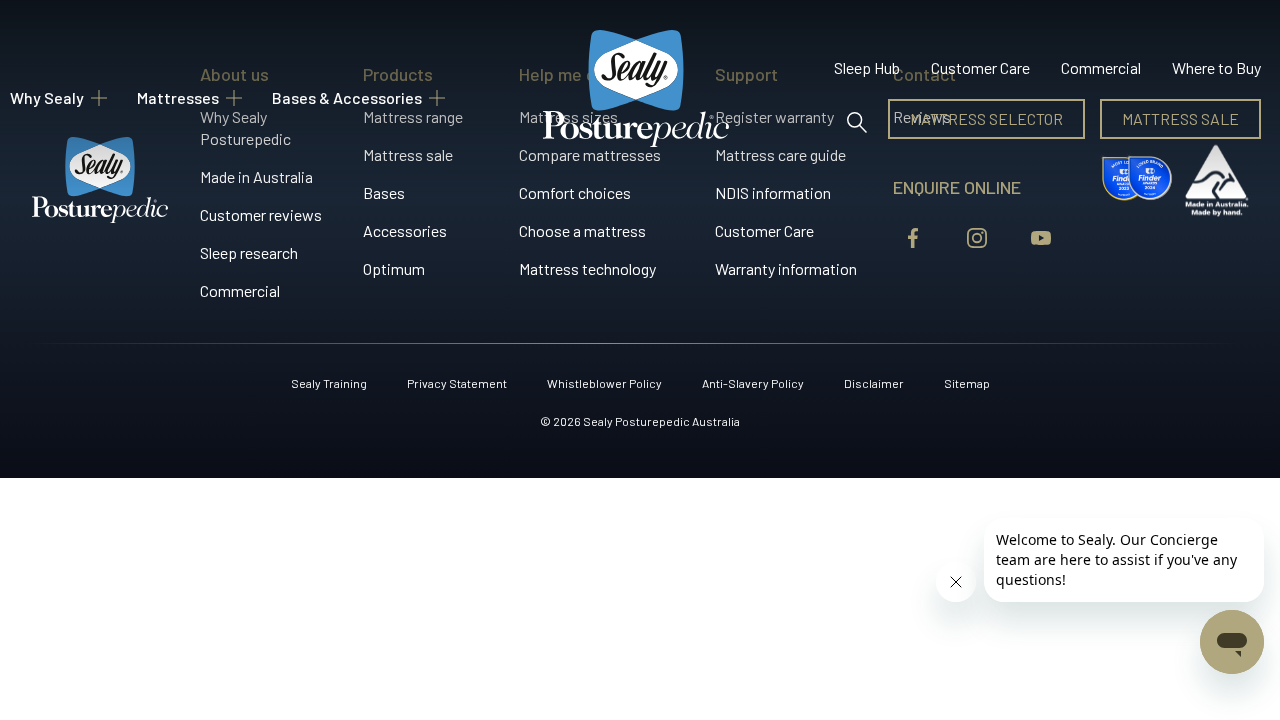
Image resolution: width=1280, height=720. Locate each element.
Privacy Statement (457, 383)
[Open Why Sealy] (99, 98)
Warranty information (786, 268)
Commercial (240, 290)
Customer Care (764, 230)
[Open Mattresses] (234, 98)
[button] (856, 119)
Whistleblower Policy (604, 383)
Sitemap (967, 383)
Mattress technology (587, 268)
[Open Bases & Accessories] (437, 98)
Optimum (394, 268)
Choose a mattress (582, 230)
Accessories (405, 230)
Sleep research (249, 252)
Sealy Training (329, 383)
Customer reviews (261, 214)
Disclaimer (874, 383)
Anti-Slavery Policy (753, 383)
